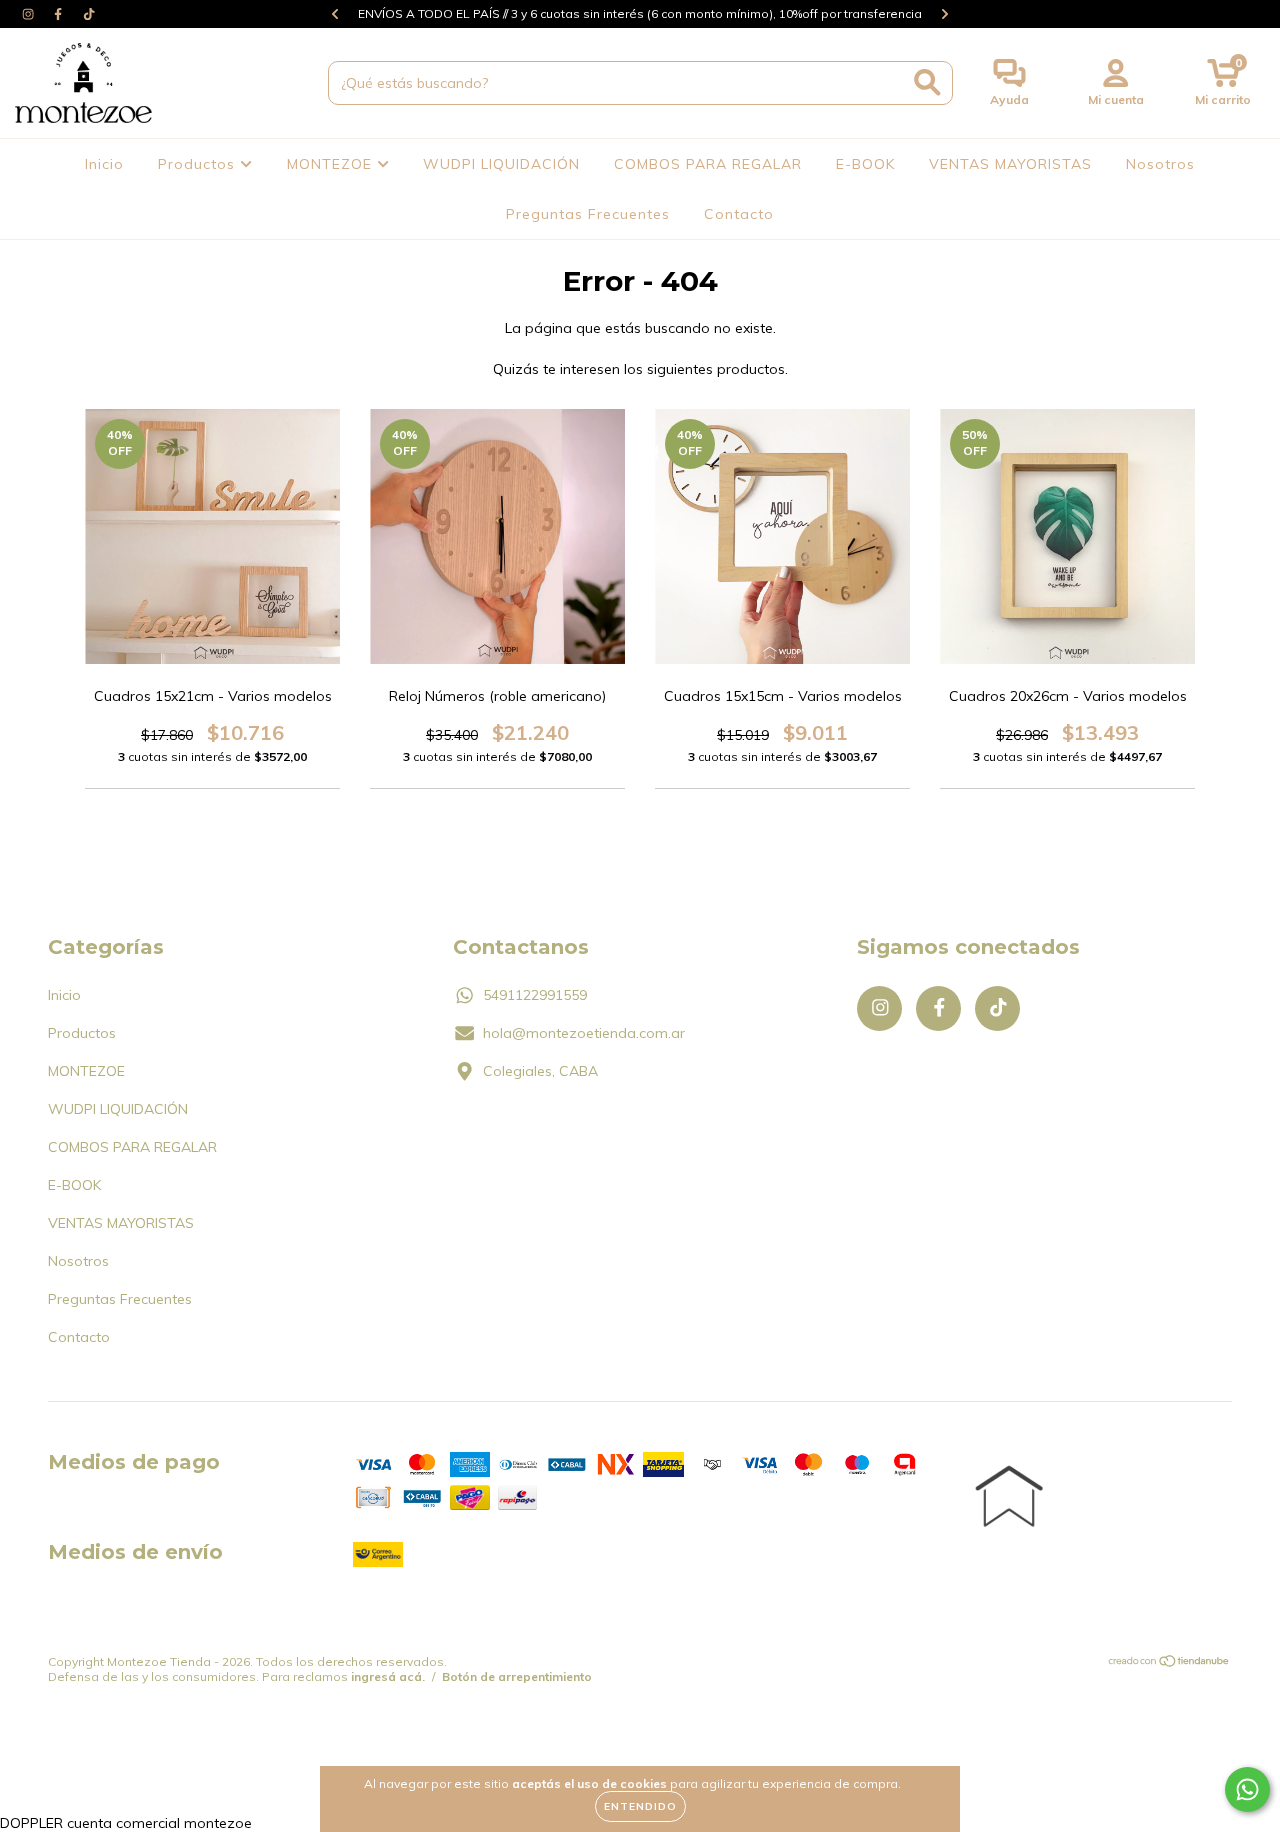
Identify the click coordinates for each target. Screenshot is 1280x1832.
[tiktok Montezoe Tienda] (89, 14)
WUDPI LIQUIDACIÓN (501, 164)
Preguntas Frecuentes (588, 214)
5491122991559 (535, 995)
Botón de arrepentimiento (517, 1676)
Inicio (104, 164)
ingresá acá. (388, 1676)
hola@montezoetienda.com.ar (584, 1033)
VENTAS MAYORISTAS (1010, 164)
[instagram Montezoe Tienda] (30, 14)
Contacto (739, 214)
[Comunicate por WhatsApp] (1247, 1789)
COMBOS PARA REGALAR (708, 164)
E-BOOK (865, 164)
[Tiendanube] (1169, 1663)
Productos (199, 164)
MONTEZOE (332, 164)
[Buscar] (927, 82)
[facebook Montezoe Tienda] (60, 14)
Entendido (640, 1806)
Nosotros (1160, 164)
